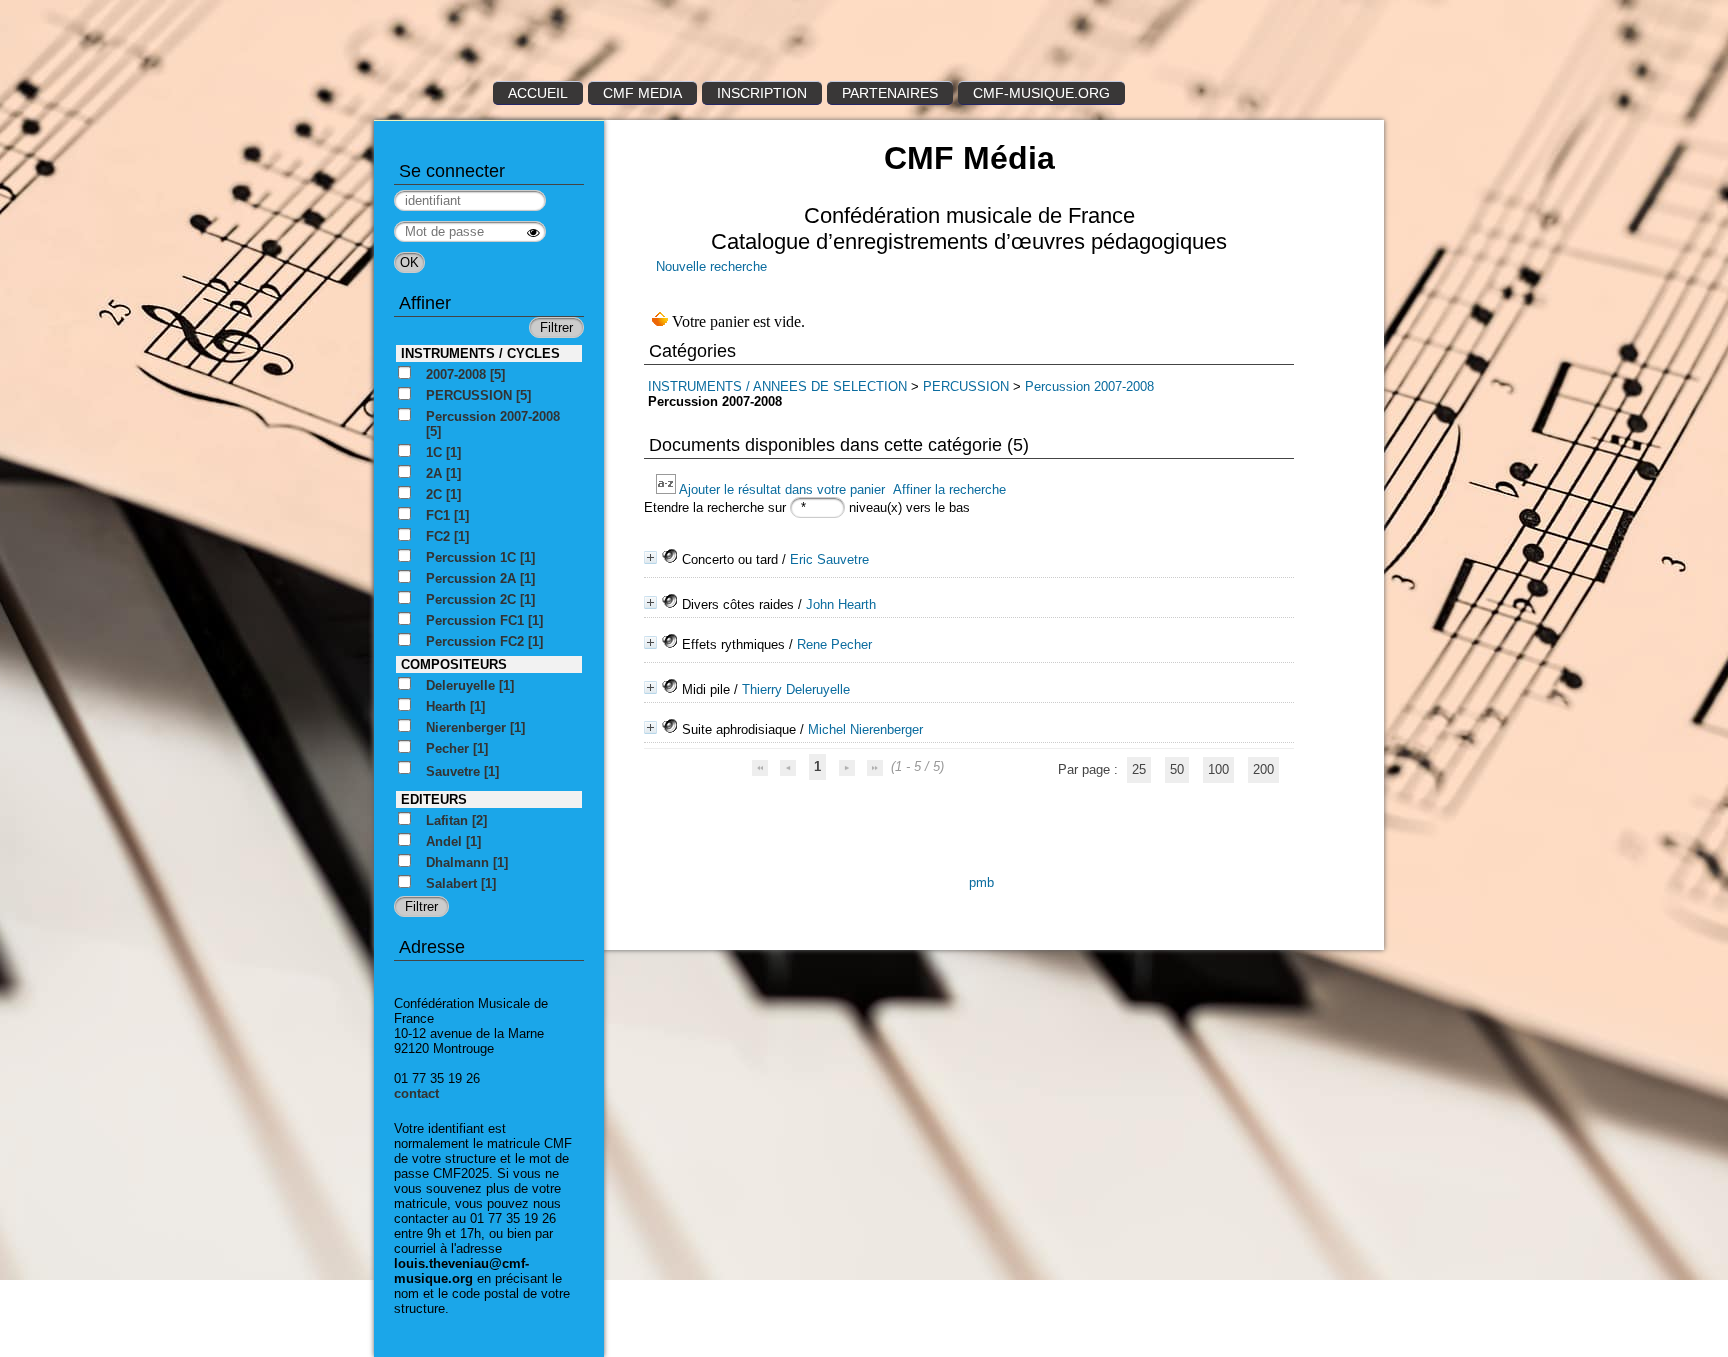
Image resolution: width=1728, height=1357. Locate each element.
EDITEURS (434, 799)
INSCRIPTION (762, 93)
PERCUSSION (966, 386)
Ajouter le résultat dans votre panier (782, 489)
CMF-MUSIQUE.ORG (1041, 93)
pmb (981, 882)
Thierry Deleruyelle (796, 689)
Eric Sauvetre (829, 559)
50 (1177, 769)
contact (416, 1093)
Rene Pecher (834, 644)
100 (1218, 769)
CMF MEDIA (642, 93)
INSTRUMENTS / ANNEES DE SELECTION (777, 386)
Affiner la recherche (949, 489)
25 (1139, 769)
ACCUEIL (538, 93)
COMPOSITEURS (454, 664)
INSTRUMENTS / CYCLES (480, 353)
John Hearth (841, 604)
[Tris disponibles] (667, 489)
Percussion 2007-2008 (1089, 386)
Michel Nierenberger (865, 729)
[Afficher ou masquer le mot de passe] (533, 232)
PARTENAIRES (890, 93)
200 (1263, 769)
